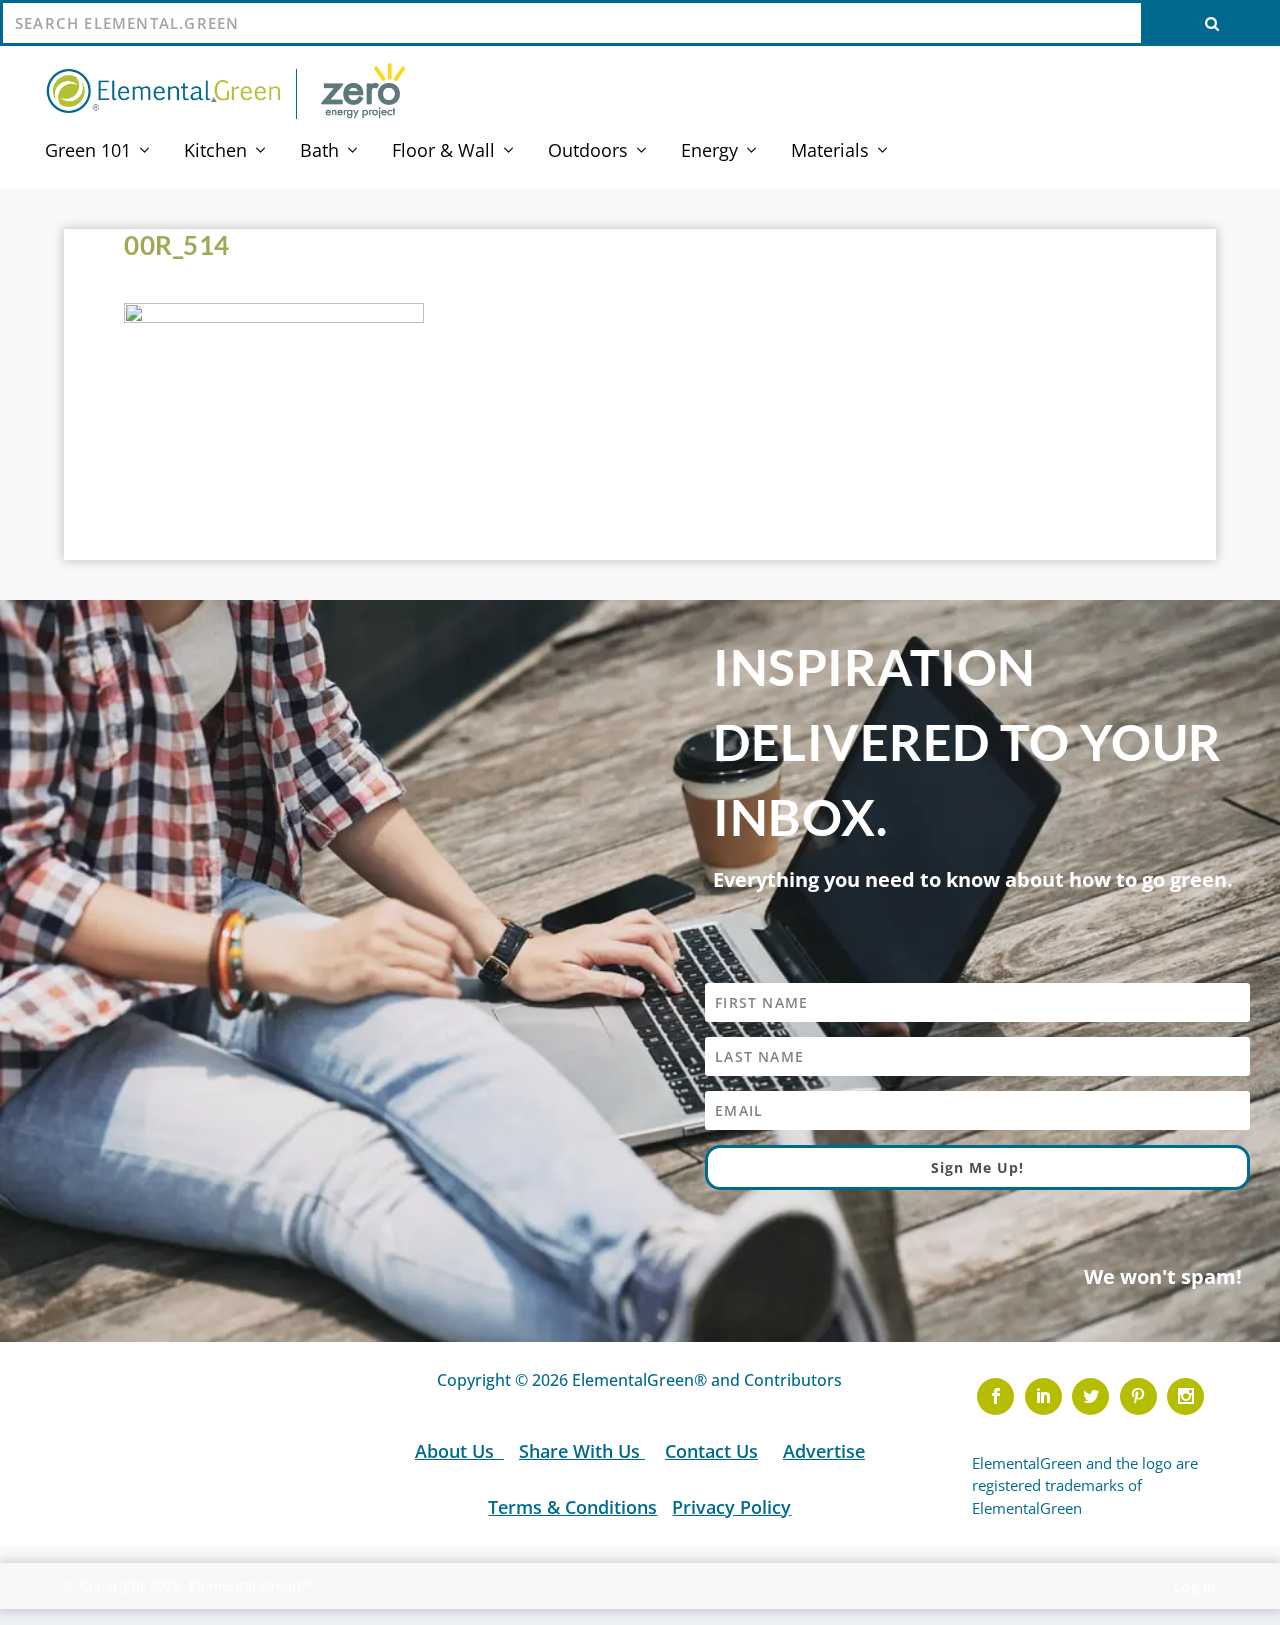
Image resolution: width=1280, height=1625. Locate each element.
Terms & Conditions (572, 1507)
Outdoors (588, 152)
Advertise (824, 1451)
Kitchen (215, 152)
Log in (1195, 1586)
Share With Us (582, 1451)
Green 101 (88, 152)
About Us (457, 1451)
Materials (830, 152)
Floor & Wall (443, 152)
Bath (319, 152)
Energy (709, 152)
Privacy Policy (731, 1507)
